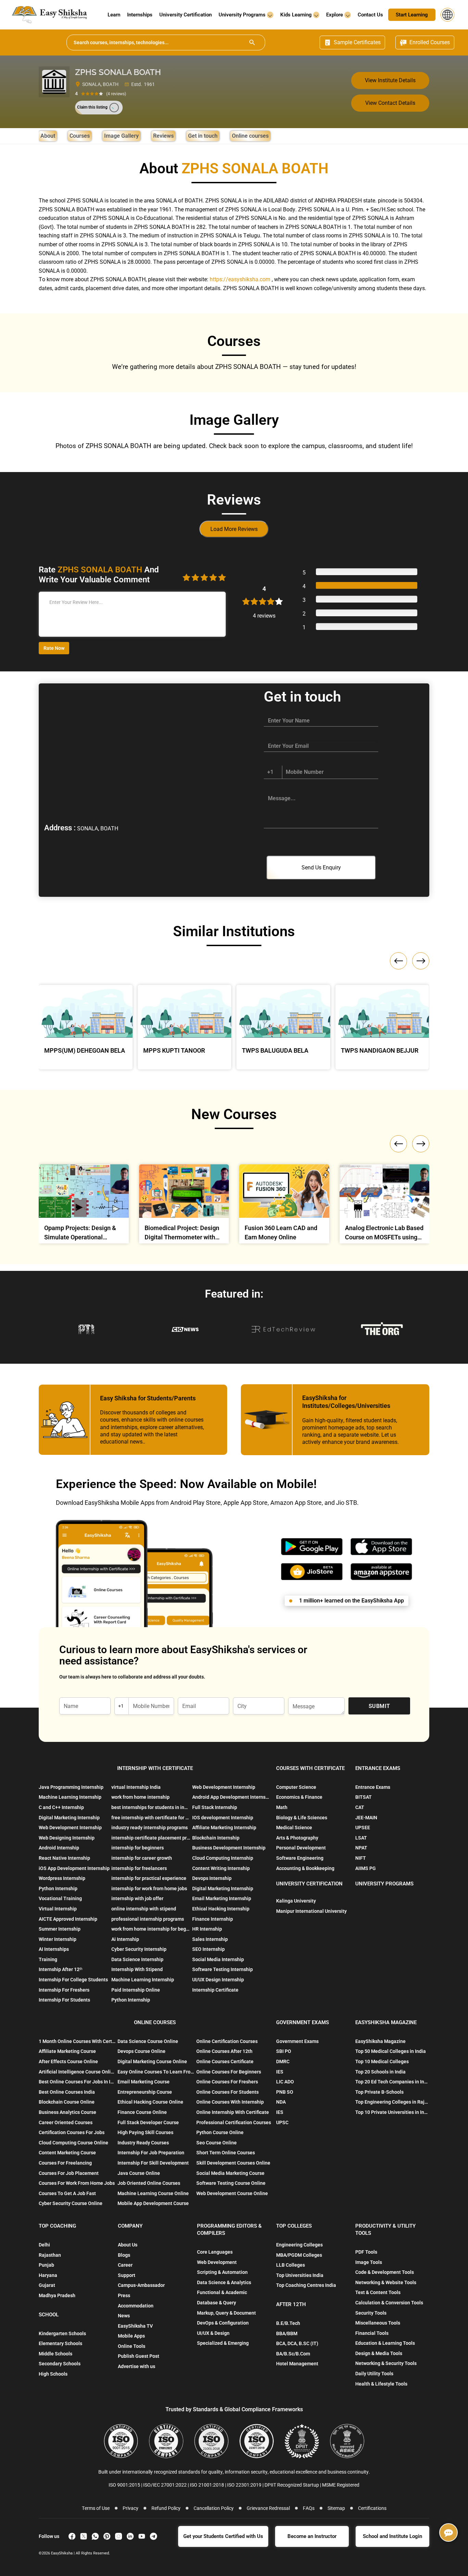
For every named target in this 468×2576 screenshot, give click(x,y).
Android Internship (59, 1848)
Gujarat (47, 2285)
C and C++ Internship (61, 1807)
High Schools (53, 2374)
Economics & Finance (299, 1797)
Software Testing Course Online (231, 2183)
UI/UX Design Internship (218, 1980)
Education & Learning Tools (385, 2343)
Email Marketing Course (144, 2082)
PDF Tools (366, 2252)
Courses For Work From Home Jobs (77, 2183)
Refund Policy (166, 2508)
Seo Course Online (217, 2143)
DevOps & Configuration (223, 2323)
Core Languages (215, 2252)
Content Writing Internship (221, 1868)
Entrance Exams (373, 1787)
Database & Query (217, 2303)
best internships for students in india (151, 1807)
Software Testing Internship (223, 1969)
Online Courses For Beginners (229, 2072)
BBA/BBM (287, 2333)
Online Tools (132, 2346)
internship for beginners (138, 1848)
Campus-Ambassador (141, 2285)
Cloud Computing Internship (223, 1858)
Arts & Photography (297, 1838)
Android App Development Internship (232, 1797)
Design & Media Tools (379, 2353)
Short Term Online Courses (226, 2153)
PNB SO (285, 2092)
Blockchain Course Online (67, 2102)
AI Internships (54, 1949)
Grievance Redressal (268, 2508)
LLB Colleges (291, 2265)
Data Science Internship (137, 1959)
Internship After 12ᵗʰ (60, 1969)
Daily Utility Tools (374, 2374)
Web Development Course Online (232, 2193)
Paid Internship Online (136, 1990)
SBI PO (284, 2051)
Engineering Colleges (299, 2245)
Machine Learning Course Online (153, 2193)
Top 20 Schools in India (380, 2072)
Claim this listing (92, 107)
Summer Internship (60, 1929)
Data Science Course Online (148, 2041)
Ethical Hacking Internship (221, 1909)
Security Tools (371, 2313)
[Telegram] (153, 2536)
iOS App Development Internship (74, 1868)
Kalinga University (296, 1901)
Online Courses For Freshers (227, 2082)
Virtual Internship (58, 1909)
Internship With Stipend (137, 1969)
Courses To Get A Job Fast (67, 2193)
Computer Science (296, 1787)
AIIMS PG (366, 1868)
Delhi (44, 2245)
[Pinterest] (107, 2536)
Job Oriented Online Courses (149, 2183)
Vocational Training (60, 1898)
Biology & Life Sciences (302, 1818)
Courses (80, 136)
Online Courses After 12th (224, 2051)
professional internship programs (148, 1919)
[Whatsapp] (95, 2536)
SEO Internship (208, 1949)
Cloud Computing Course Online (73, 2143)
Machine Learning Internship (70, 1797)
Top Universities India (300, 2275)
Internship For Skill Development (153, 2163)
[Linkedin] (130, 2536)
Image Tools (369, 2262)
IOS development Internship (223, 1818)
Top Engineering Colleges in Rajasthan (392, 2102)
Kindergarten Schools (62, 2333)
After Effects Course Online (68, 2061)
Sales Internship (210, 1939)
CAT (360, 1807)
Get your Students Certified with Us (223, 2536)
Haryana (48, 2275)
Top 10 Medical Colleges (382, 2061)
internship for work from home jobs (149, 1888)
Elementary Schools (60, 2343)
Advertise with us (137, 2366)
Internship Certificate (215, 1990)
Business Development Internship (229, 1848)
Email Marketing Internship (222, 1898)
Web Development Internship (70, 1828)
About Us (128, 2245)
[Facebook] (72, 2536)
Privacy (131, 2508)
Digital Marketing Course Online (152, 2061)
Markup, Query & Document (226, 2313)
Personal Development (301, 1848)
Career (125, 2265)
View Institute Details (390, 80)
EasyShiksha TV (135, 2326)
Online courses (250, 136)
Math (282, 1807)
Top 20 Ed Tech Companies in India (392, 2082)
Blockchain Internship (216, 1838)
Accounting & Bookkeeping (305, 1868)
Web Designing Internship (67, 1838)
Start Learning (412, 15)
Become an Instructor (312, 2536)
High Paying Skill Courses (145, 2132)
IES (280, 2072)
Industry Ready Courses (143, 2143)
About (48, 136)
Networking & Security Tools (386, 2363)
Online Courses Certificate (225, 2061)
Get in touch (203, 136)
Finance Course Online (142, 2112)
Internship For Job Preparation (151, 2153)
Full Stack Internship (215, 1807)
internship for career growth (142, 1858)
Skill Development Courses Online (233, 2163)
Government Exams (297, 2041)
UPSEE (363, 1828)
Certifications (372, 2508)
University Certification (186, 15)
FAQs (309, 2508)
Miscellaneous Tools (378, 2323)
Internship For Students (64, 2000)
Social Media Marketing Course (230, 2173)
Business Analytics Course (67, 2112)
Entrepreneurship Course (145, 2092)
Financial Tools (372, 2333)
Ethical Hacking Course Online (150, 2102)
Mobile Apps (131, 2336)
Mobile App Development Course (153, 2203)
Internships (140, 15)
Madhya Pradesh (57, 2295)
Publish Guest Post (139, 2356)
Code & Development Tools (385, 2272)
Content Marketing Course (67, 2153)
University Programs (243, 15)
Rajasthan (50, 2255)
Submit (379, 1706)
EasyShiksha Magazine (380, 2041)
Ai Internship (125, 1939)
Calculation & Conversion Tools (389, 2303)
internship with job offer (137, 1898)
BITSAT (364, 1797)
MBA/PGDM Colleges (299, 2255)
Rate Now (54, 648)
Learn (114, 15)
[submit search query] (252, 42)
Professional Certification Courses (234, 2122)
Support (127, 2275)
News (124, 2316)
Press (124, 2295)
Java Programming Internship (71, 1787)
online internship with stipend (144, 1909)
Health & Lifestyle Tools (381, 2384)
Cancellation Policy (214, 2508)
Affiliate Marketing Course (67, 2051)
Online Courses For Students (227, 2092)
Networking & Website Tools (386, 2282)
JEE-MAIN (366, 1818)
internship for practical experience (149, 1878)
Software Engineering (300, 1858)
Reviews (163, 136)
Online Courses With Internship (230, 2102)
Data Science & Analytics (224, 2282)
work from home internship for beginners (151, 1929)
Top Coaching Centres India (306, 2285)
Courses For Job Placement (69, 2173)
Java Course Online (139, 2173)
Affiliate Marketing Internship (224, 1828)
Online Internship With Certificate (233, 2112)
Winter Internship (58, 1939)
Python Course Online (220, 2132)
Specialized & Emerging (223, 2343)
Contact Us (370, 15)
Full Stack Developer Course (148, 2122)
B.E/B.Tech (288, 2323)
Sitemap (336, 2508)
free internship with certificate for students (151, 1818)
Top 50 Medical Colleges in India (391, 2051)
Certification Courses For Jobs (72, 2132)
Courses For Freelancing (65, 2163)
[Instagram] (119, 2536)
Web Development (217, 2262)
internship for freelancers (139, 1868)
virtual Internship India (136, 1787)
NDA (281, 2102)
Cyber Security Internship (139, 1949)
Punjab (46, 2265)
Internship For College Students (73, 1980)
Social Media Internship (218, 1959)
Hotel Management (297, 2364)
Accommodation (136, 2306)
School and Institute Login (392, 2536)
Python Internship (58, 1888)
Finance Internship (213, 1919)
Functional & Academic (222, 2292)
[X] (84, 2536)
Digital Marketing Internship (69, 1818)
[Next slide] (421, 1144)
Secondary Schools (60, 2364)
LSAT (361, 1838)
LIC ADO (285, 2082)
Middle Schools (56, 2354)
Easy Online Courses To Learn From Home (156, 2072)
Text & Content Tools (378, 2292)
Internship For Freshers (64, 1990)
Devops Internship (212, 1878)
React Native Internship (64, 1858)
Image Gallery (121, 136)
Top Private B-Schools (379, 2092)
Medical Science (294, 1828)
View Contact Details (390, 103)
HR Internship (207, 1929)
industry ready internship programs (150, 1828)
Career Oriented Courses (66, 2122)
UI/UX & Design (213, 2333)
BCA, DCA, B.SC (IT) (297, 2343)
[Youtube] (142, 2536)
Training (48, 1959)
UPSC (282, 2122)
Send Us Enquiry (321, 868)
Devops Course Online (141, 2051)
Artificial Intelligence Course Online (77, 2072)
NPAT (361, 1848)
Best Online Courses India (67, 2092)
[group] (84, 1206)
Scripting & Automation (222, 2272)
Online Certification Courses (227, 2041)
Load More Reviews (234, 529)
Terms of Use (96, 2508)
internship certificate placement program (151, 1838)
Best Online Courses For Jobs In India (77, 2082)
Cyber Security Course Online (71, 2203)
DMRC (283, 2061)
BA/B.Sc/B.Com (293, 2354)
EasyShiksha (62, 2553)
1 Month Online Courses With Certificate (77, 2041)
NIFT (361, 1858)
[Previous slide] (398, 1144)
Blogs (124, 2255)
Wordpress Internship (62, 1878)
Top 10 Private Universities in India (392, 2112)
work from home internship (140, 1797)
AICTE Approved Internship (68, 1919)
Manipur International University (311, 1911)
